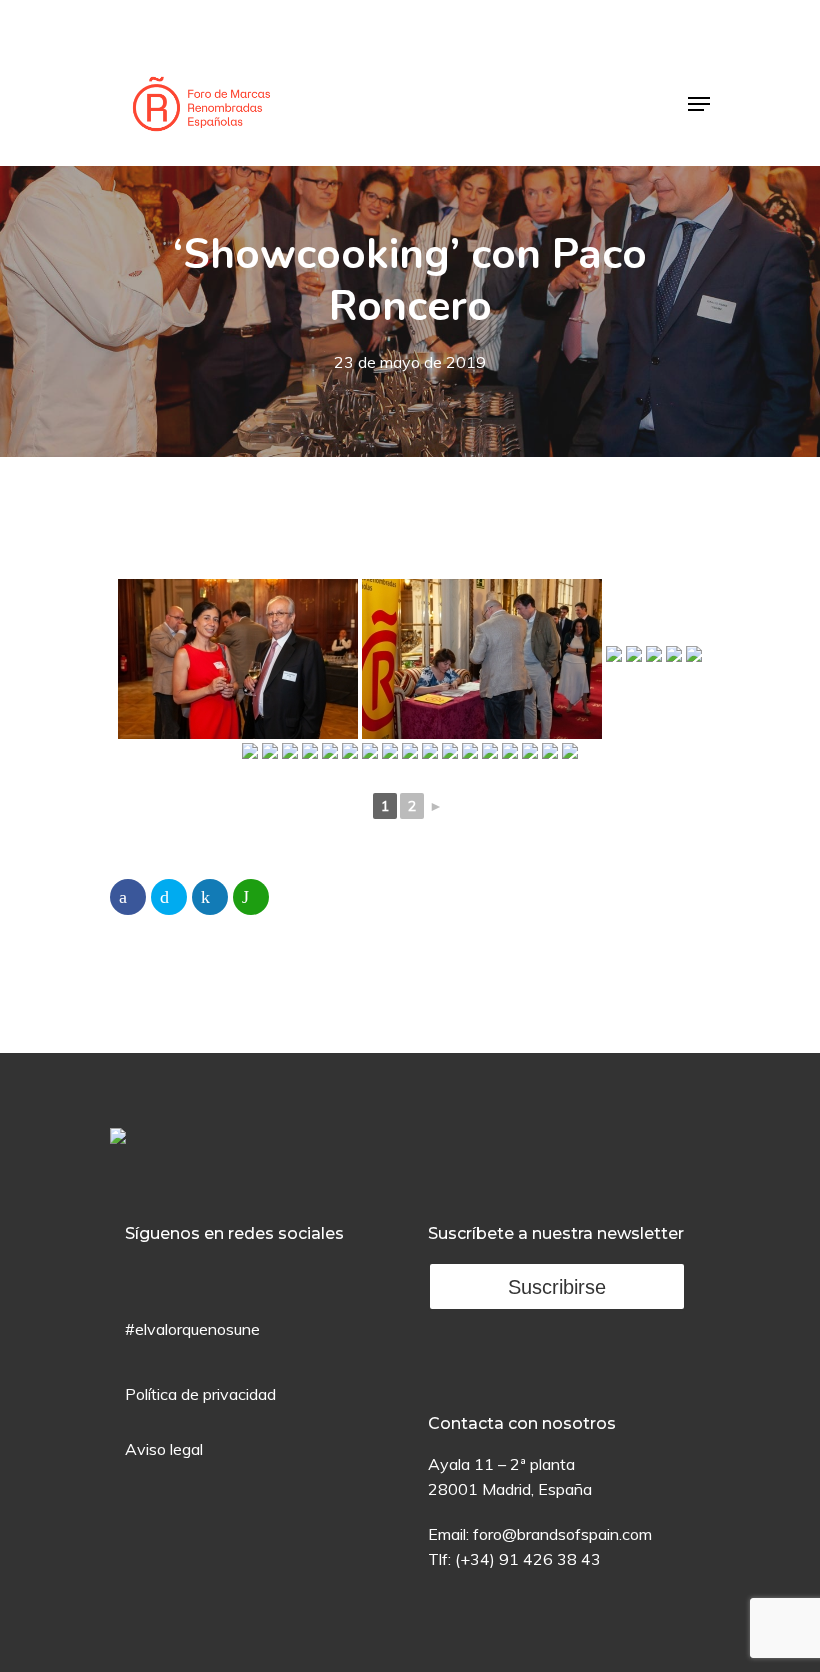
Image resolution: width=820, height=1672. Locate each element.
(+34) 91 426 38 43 (528, 1559)
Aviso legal (164, 1449)
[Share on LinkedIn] (210, 897)
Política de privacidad (200, 1394)
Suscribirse (557, 1287)
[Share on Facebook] (128, 897)
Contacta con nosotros (522, 1423)
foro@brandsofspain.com (562, 1534)
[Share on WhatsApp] (251, 897)
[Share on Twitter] (169, 897)
